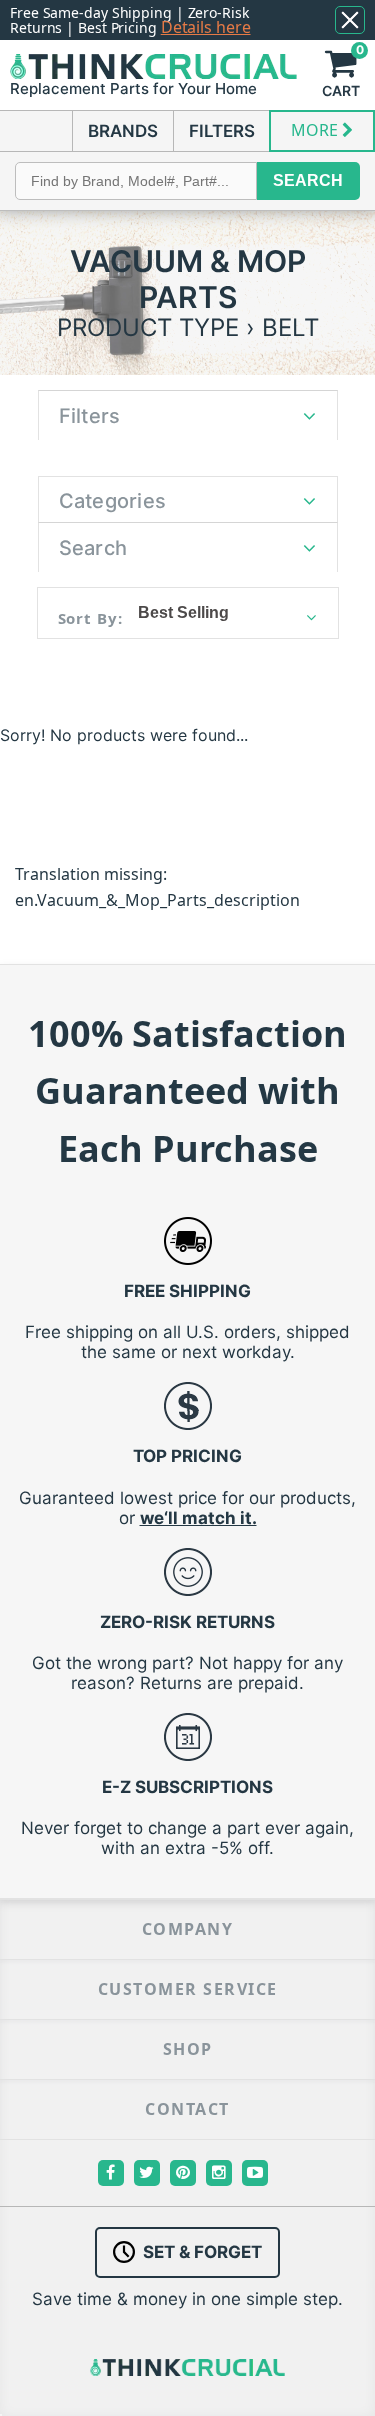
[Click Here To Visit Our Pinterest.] (183, 2173)
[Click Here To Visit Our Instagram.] (219, 2173)
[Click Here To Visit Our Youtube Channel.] (255, 2173)
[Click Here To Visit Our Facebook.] (111, 2173)
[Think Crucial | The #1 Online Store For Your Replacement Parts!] (153, 66)
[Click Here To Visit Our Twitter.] (147, 2173)
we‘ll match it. (198, 1518)
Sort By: (90, 618)
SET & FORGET (202, 2252)
